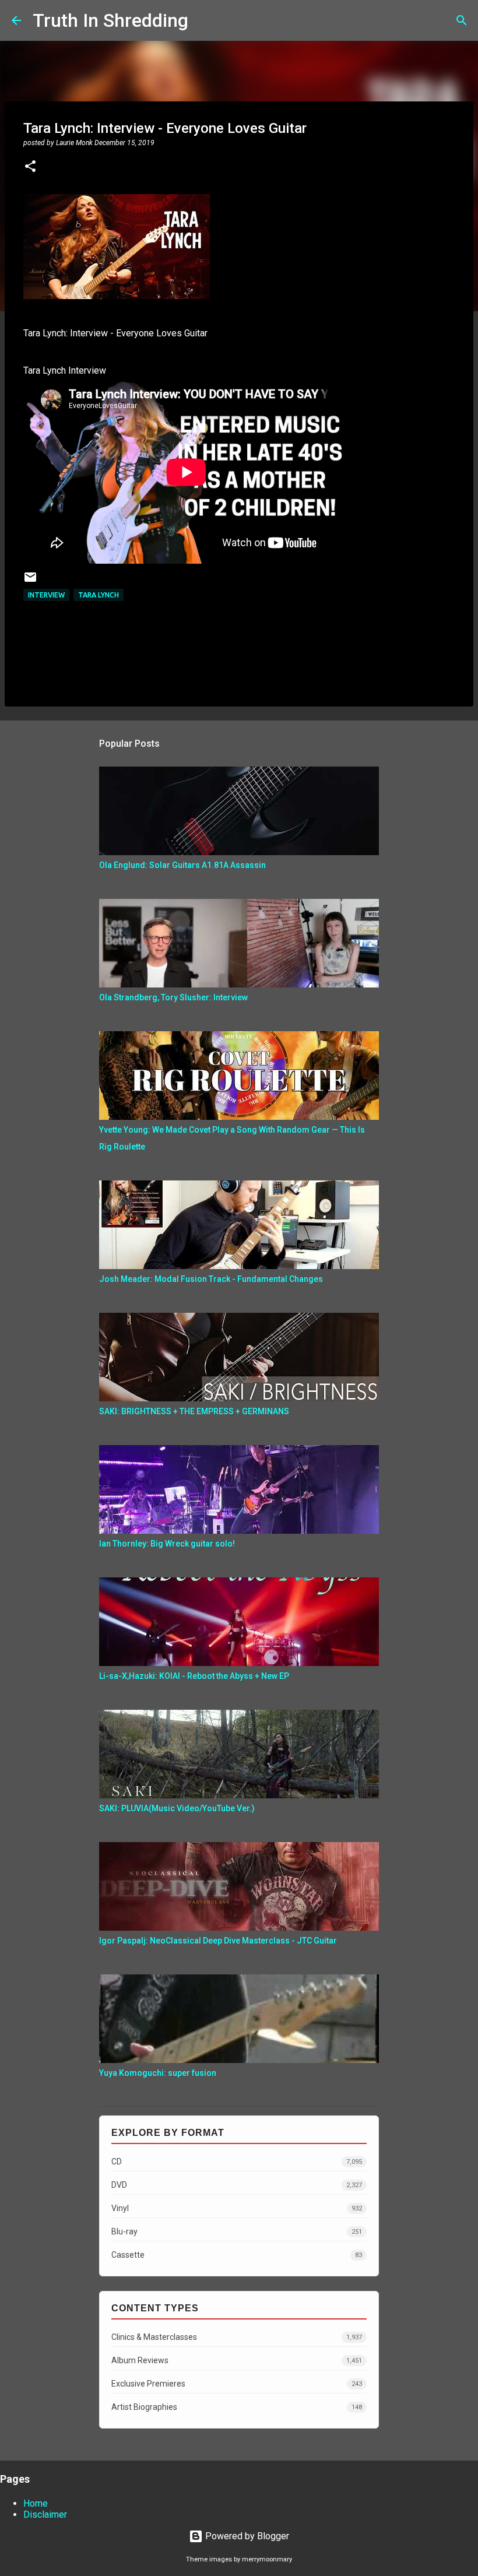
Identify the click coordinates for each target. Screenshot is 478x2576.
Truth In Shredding (110, 20)
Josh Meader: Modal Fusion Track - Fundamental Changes (211, 1279)
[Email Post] (30, 581)
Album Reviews (237, 2360)
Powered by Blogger (246, 2536)
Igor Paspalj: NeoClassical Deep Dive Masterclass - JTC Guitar (218, 1941)
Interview (46, 595)
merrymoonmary (267, 2559)
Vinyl (237, 2208)
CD (237, 2162)
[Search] (205, 20)
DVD (237, 2185)
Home (36, 2503)
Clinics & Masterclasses (237, 2337)
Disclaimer (45, 2515)
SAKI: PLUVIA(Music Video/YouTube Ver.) (177, 1808)
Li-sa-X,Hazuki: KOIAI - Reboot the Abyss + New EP (194, 1676)
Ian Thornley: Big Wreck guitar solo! (167, 1544)
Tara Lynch (99, 595)
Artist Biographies (237, 2407)
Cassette (237, 2255)
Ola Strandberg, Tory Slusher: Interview (173, 997)
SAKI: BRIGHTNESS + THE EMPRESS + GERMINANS (194, 1411)
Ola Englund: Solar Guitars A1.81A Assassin (182, 865)
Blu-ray (237, 2231)
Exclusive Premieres (237, 2384)
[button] (30, 167)
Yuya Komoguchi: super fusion (158, 2073)
